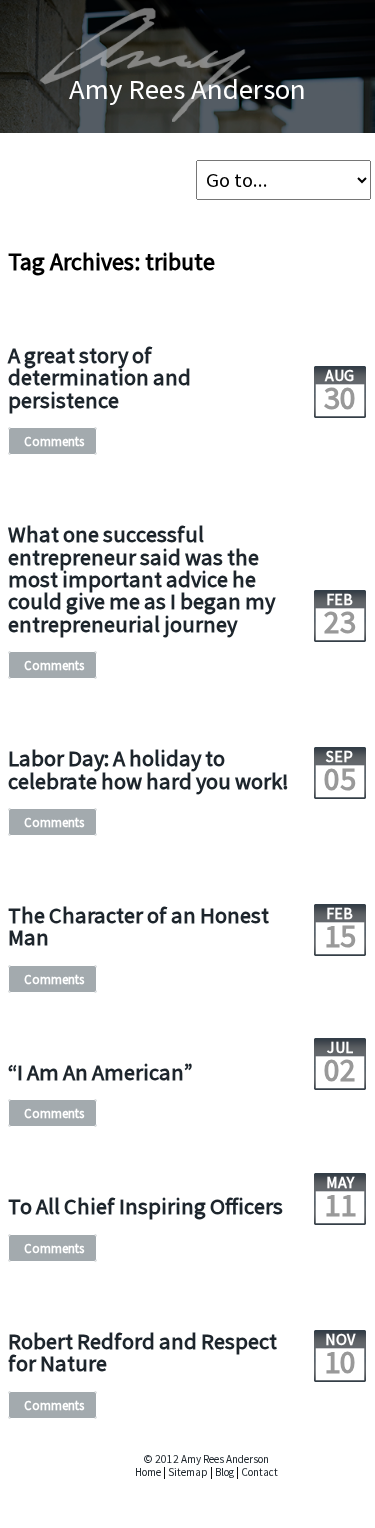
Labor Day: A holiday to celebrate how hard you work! (148, 769)
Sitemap (188, 1472)
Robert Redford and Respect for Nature (142, 1352)
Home (148, 1472)
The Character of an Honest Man (138, 926)
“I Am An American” (100, 1072)
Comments (54, 441)
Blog (224, 1472)
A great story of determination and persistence (99, 377)
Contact (259, 1472)
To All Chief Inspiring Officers (145, 1206)
